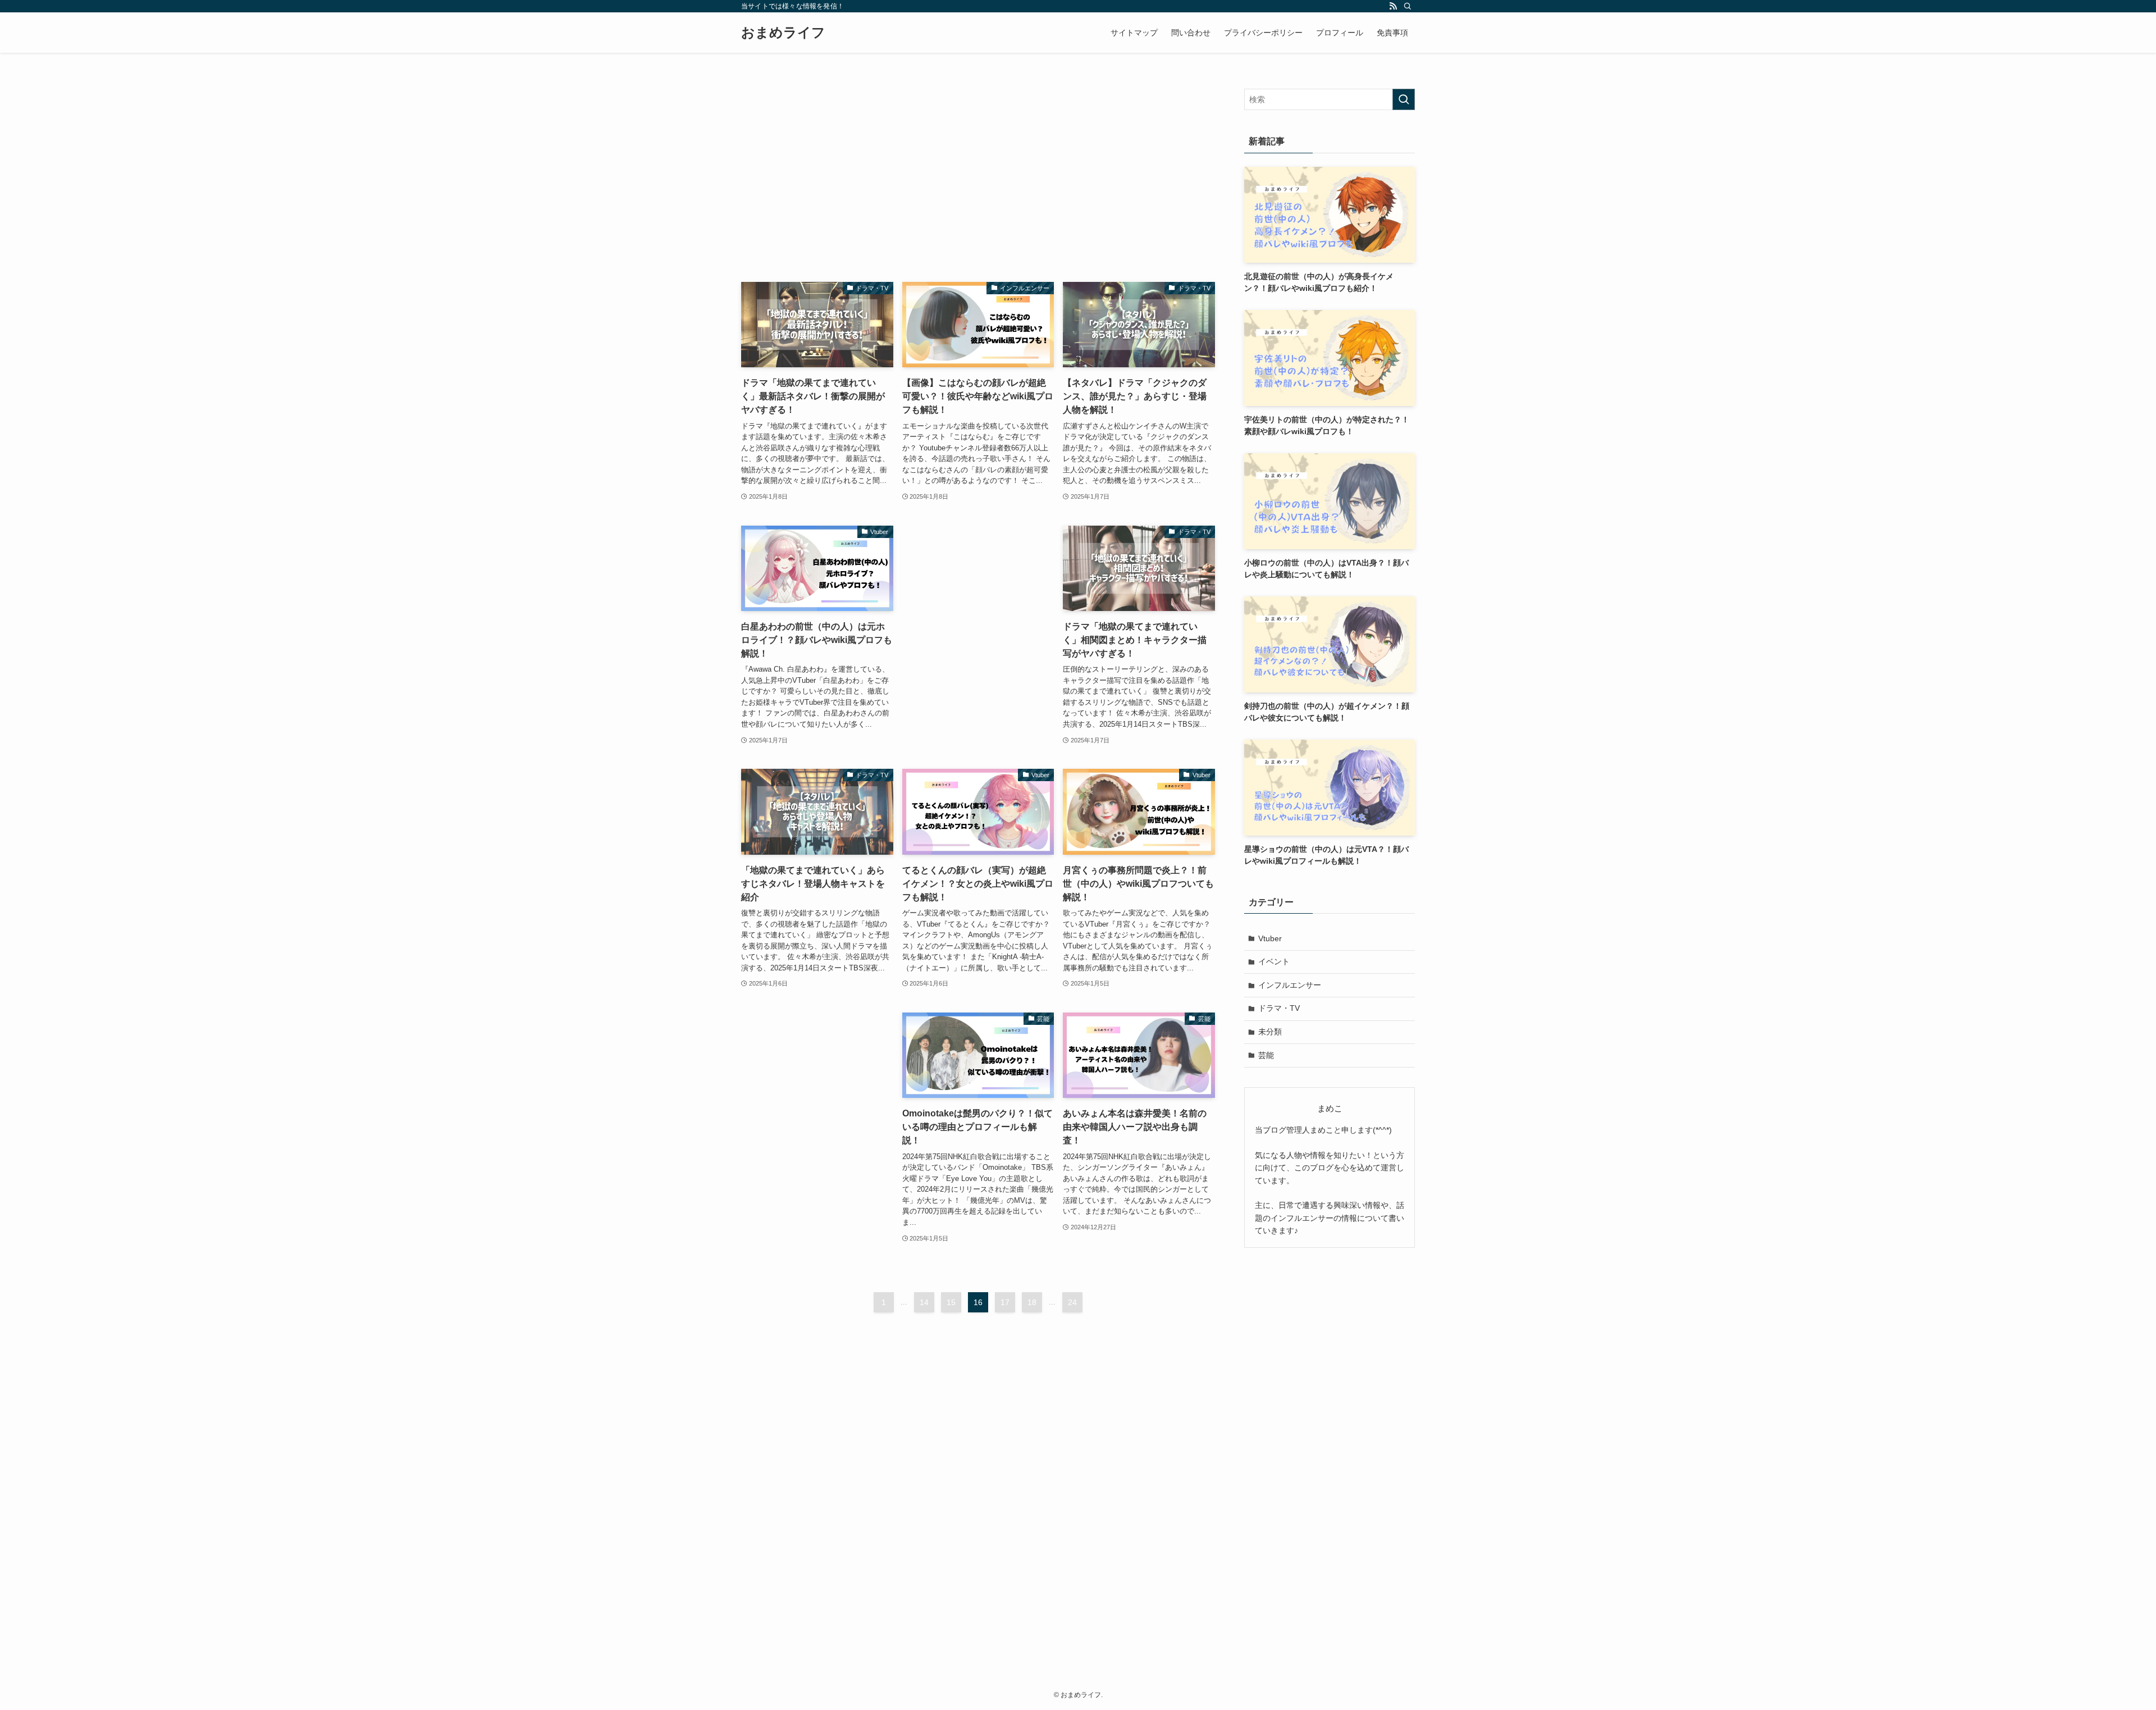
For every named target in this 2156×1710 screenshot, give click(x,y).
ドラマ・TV (1279, 1008)
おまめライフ (783, 33)
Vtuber (1270, 938)
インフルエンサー (1290, 985)
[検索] (1408, 6)
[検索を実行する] (1404, 99)
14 (924, 1302)
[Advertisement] (978, 167)
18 (1032, 1302)
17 (1005, 1302)
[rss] (1393, 6)
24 (1072, 1302)
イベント (1274, 961)
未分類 (1270, 1032)
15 (951, 1302)
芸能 (1266, 1055)
